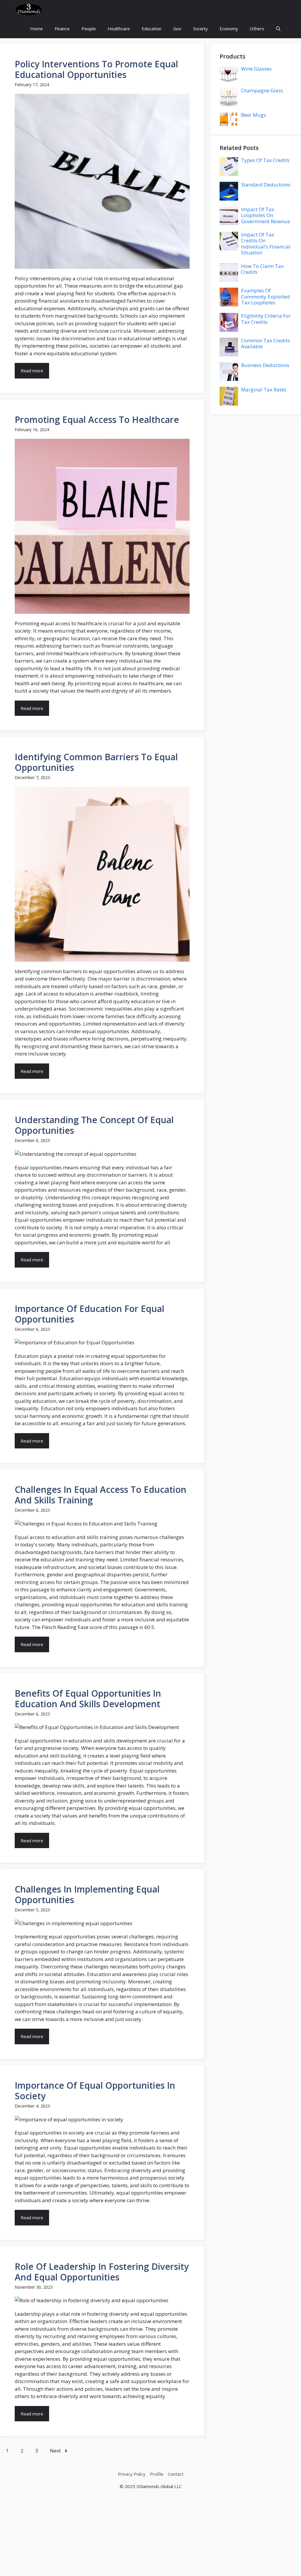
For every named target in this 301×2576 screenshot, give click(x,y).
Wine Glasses (256, 69)
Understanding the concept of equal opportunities (94, 1125)
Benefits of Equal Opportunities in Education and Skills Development (88, 1699)
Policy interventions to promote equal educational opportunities (96, 69)
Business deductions (265, 365)
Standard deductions (266, 185)
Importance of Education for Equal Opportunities (90, 1314)
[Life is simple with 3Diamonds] (29, 10)
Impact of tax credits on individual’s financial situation (266, 244)
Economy (229, 29)
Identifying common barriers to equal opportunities (96, 762)
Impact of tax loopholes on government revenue (266, 215)
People (89, 29)
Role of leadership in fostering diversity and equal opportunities (102, 2272)
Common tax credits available (265, 343)
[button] (278, 29)
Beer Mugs (254, 115)
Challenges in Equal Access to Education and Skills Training (101, 1495)
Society (200, 29)
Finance (62, 29)
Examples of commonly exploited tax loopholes (265, 296)
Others (257, 29)
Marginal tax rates (264, 390)
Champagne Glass (262, 90)
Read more (32, 371)
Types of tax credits (265, 160)
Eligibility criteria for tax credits (266, 319)
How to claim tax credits (262, 269)
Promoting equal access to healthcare (97, 420)
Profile (157, 2474)
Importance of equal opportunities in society (95, 2091)
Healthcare (119, 29)
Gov (177, 29)
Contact (176, 2474)
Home (37, 29)
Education (152, 29)
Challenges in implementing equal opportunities (87, 1894)
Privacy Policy (132, 2474)
